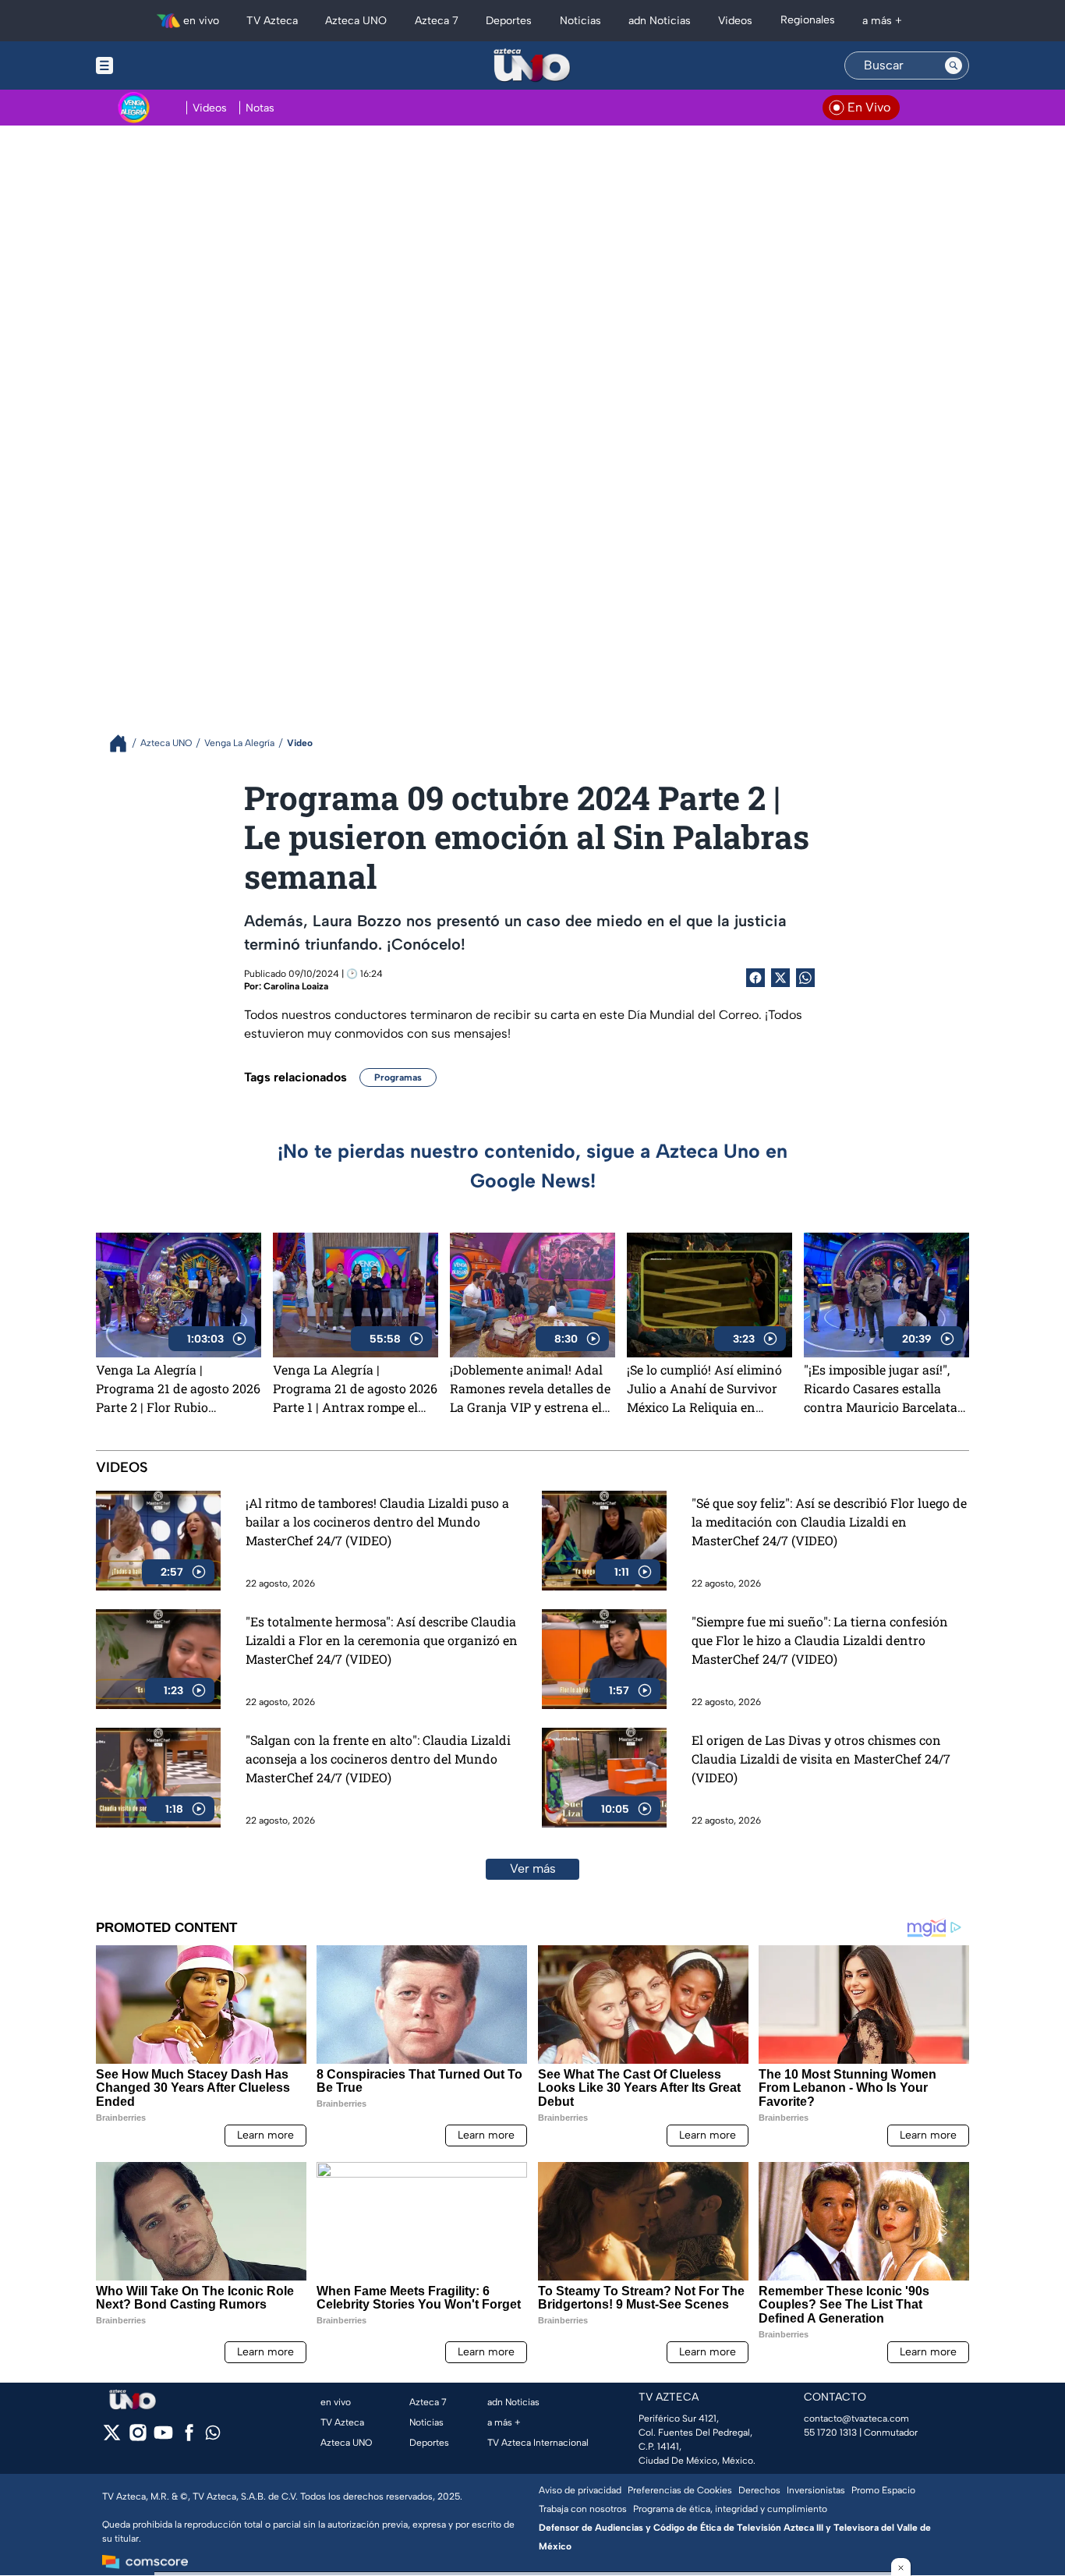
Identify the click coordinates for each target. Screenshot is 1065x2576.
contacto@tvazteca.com (856, 2419)
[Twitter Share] (780, 978)
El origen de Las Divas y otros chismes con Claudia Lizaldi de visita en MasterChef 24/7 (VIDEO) (821, 1759)
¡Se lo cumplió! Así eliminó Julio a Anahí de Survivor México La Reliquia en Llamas (704, 1389)
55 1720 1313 (830, 2433)
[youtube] (163, 2438)
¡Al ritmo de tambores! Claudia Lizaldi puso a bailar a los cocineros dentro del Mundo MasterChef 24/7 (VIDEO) (377, 1522)
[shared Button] (805, 978)
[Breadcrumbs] (124, 743)
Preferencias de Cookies (680, 2490)
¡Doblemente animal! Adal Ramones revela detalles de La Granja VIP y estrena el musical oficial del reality (530, 1389)
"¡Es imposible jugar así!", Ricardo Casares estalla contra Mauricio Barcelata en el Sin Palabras (881, 1389)
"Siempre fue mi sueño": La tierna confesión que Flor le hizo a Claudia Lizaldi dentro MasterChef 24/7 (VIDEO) (820, 1640)
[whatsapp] (213, 2436)
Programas (398, 1077)
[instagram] (138, 2438)
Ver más (533, 1868)
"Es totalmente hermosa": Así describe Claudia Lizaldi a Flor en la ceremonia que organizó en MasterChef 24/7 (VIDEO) (382, 1640)
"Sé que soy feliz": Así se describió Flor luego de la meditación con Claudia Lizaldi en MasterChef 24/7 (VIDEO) (829, 1522)
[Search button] (954, 65)
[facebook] (189, 2438)
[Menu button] (158, 65)
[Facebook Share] (755, 978)
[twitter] (112, 2438)
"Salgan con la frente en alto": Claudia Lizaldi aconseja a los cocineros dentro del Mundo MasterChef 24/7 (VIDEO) (378, 1759)
